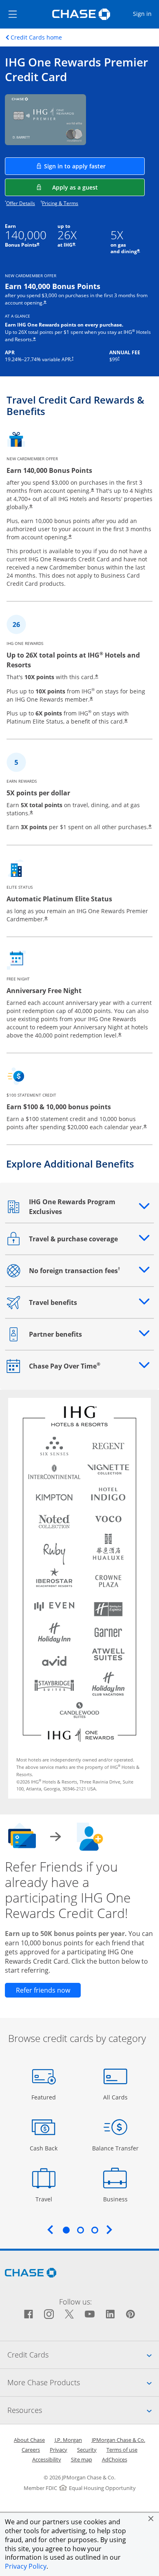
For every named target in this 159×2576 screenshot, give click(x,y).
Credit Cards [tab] (83, 2354)
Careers (31, 2450)
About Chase (29, 2440)
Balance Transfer (115, 2148)
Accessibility (47, 2459)
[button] (151, 2519)
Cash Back (44, 2148)
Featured (45, 2097)
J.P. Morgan (68, 2440)
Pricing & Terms (60, 203)
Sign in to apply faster (94, 166)
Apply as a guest (98, 187)
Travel (47, 2199)
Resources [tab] (83, 2410)
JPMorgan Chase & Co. (118, 2440)
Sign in (146, 13)
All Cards (116, 2097)
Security (87, 2450)
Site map (82, 2459)
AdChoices (115, 2459)
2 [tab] (80, 2230)
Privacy (59, 2450)
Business (116, 2199)
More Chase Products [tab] (83, 2382)
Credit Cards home (36, 38)
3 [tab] (95, 2230)
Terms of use (122, 2450)
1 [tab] (66, 2230)
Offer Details (21, 203)
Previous (50, 2229)
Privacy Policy (26, 2566)
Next (109, 2229)
